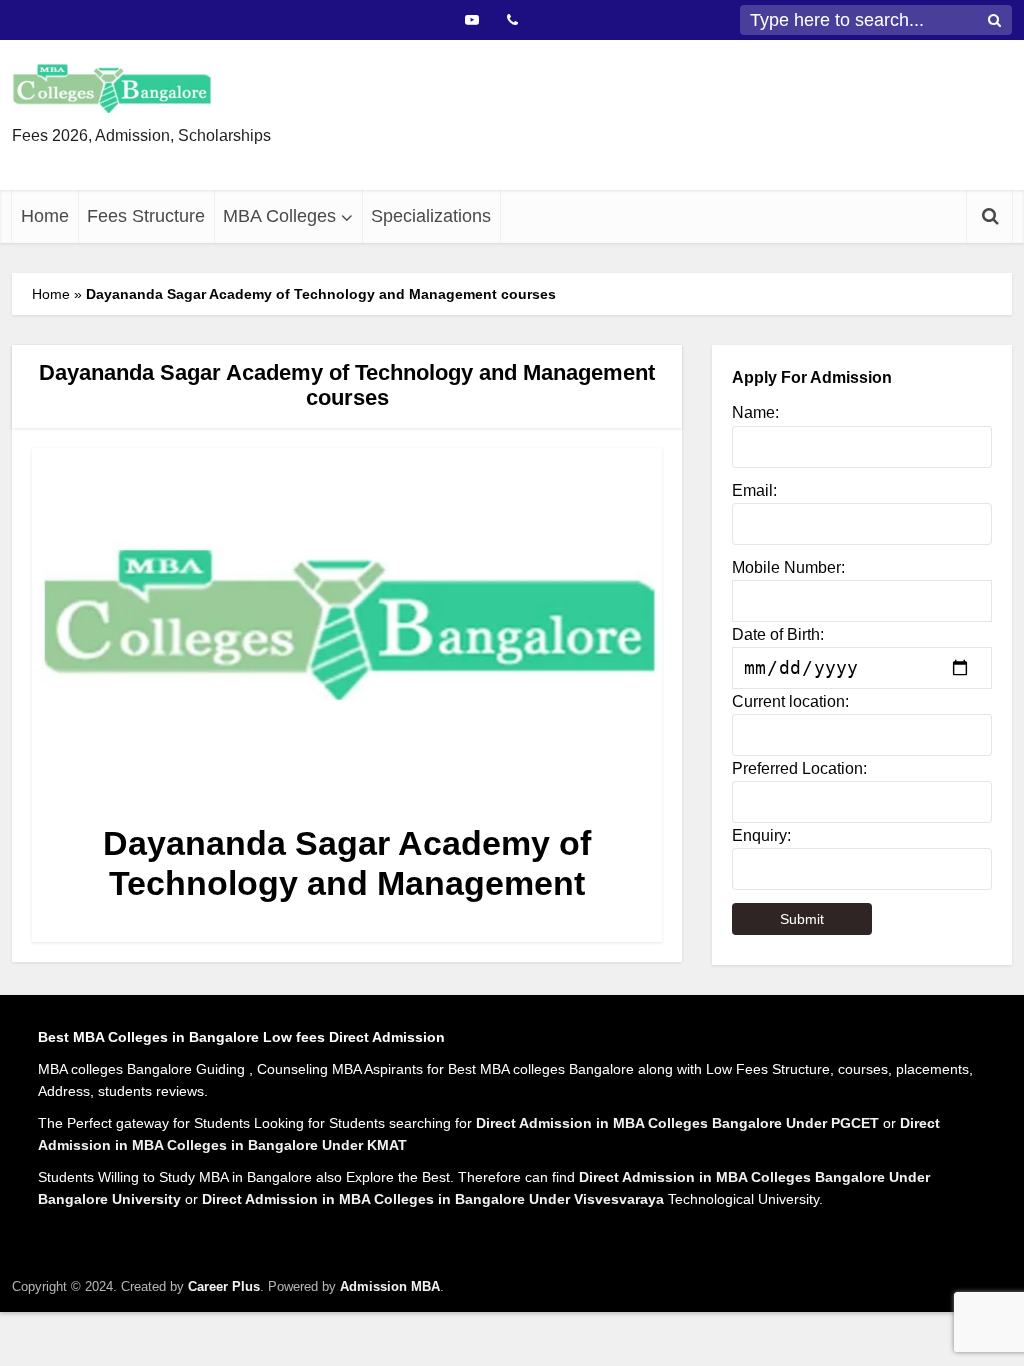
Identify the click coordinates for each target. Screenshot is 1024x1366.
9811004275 (588, 170)
